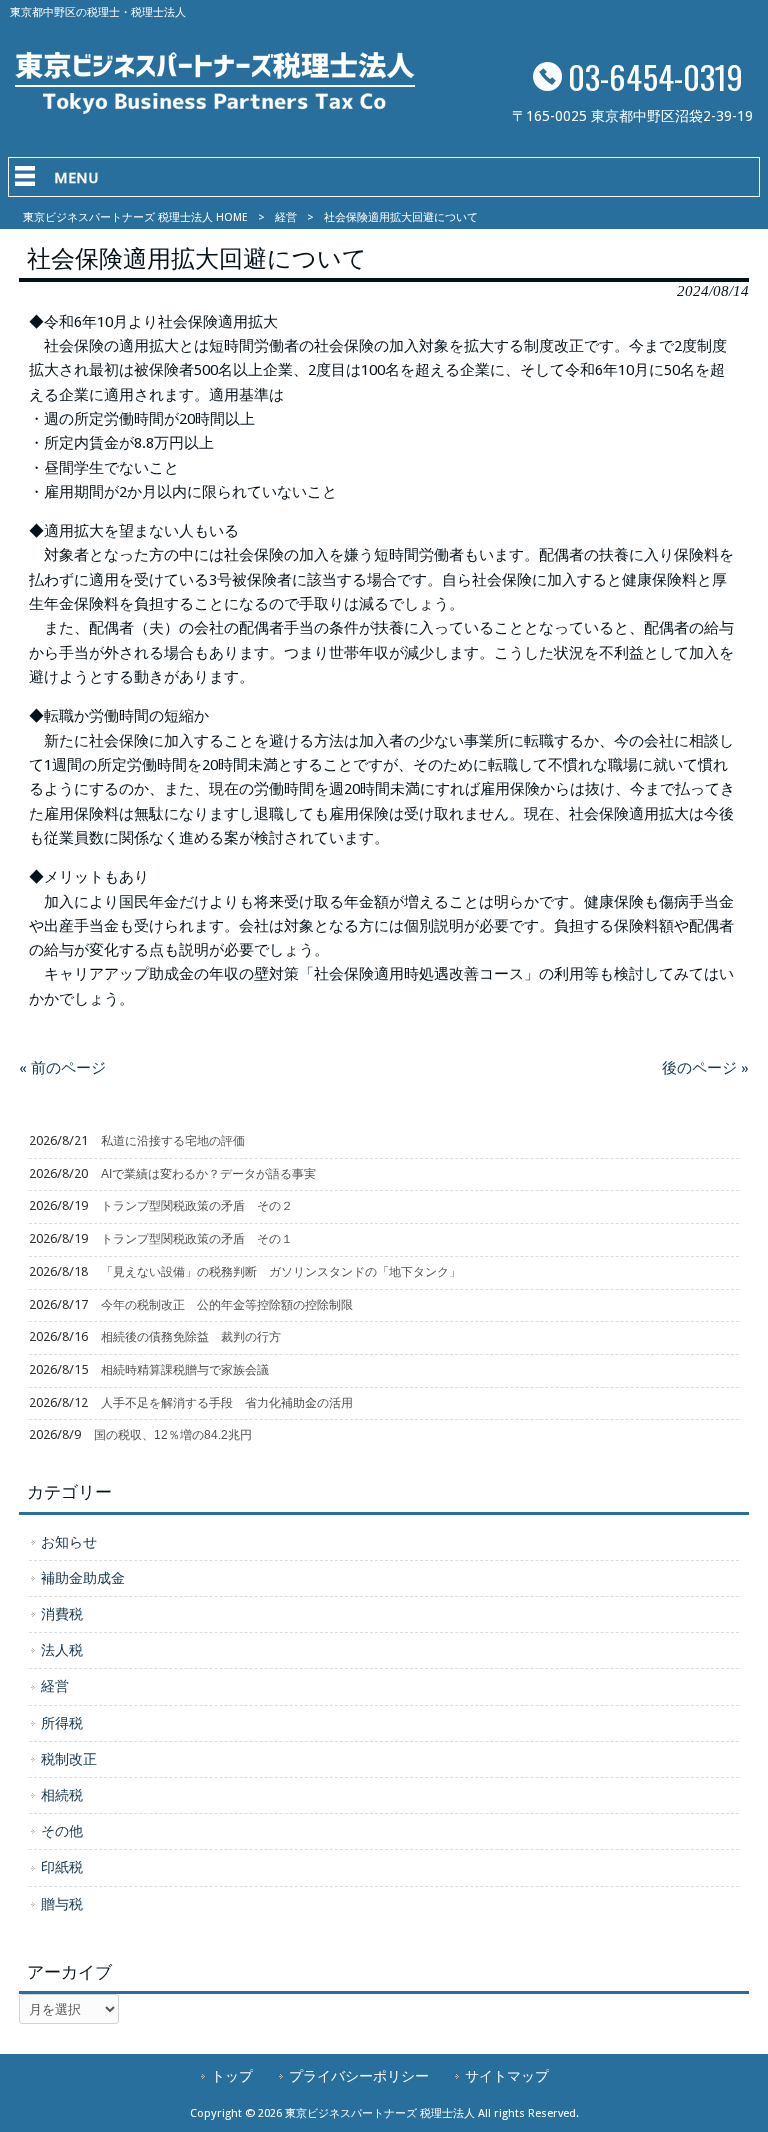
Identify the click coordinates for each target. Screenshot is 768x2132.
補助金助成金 (83, 1578)
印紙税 (62, 1867)
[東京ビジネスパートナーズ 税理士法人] (215, 109)
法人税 (62, 1650)
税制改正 (69, 1759)
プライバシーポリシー (359, 2076)
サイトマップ (507, 2076)
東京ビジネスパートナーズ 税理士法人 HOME (135, 217)
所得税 (62, 1723)
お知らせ (69, 1542)
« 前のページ (62, 1068)
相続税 (62, 1795)
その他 (62, 1831)
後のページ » (705, 1068)
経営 (286, 217)
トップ (232, 2076)
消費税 (62, 1614)
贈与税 (62, 1904)
